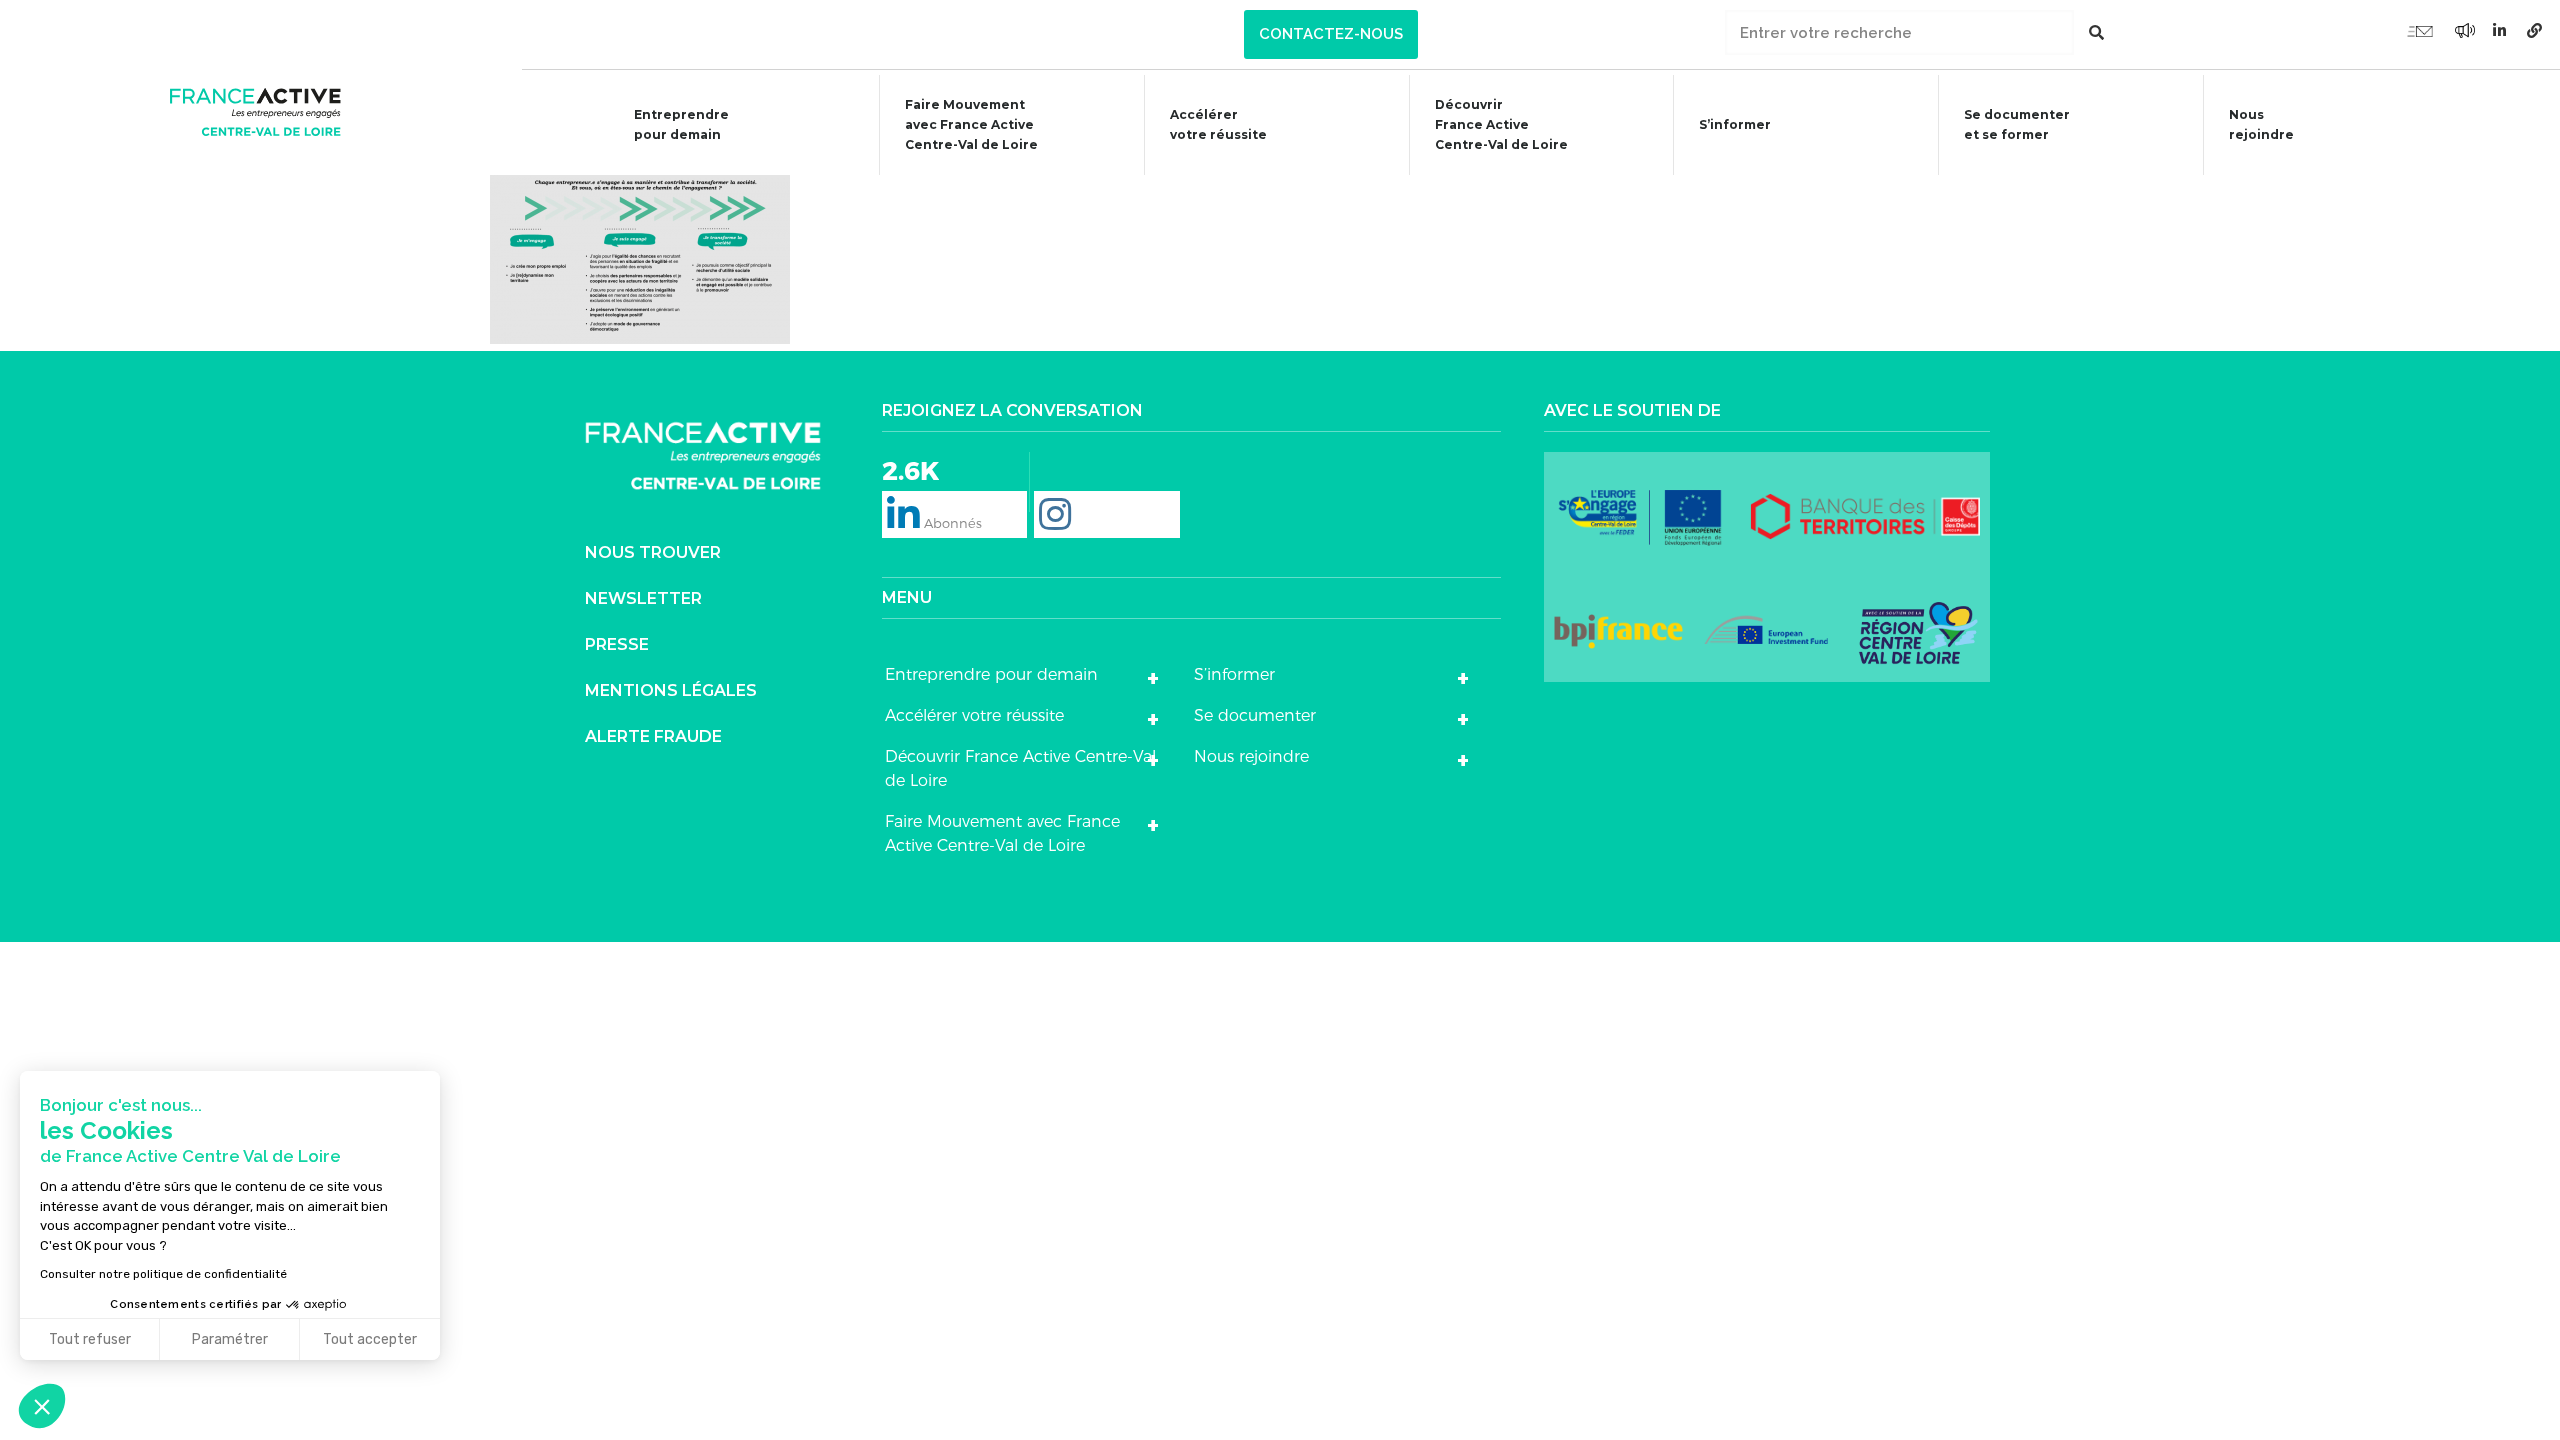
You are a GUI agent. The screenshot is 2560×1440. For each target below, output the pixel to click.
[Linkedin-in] (2500, 30)
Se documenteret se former (2017, 124)
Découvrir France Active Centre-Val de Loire (1020, 768)
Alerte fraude (653, 736)
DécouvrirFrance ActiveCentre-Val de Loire (1501, 124)
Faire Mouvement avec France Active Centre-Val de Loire (1002, 833)
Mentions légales (671, 690)
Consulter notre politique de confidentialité (163, 1274)
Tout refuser (90, 1339)
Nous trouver (653, 552)
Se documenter (1255, 715)
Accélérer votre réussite (1218, 124)
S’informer (1735, 124)
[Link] (2535, 30)
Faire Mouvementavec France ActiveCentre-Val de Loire (971, 124)
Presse (617, 644)
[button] (1331, 34)
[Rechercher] (2096, 32)
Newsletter (643, 598)
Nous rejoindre (2261, 124)
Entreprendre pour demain (681, 124)
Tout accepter (370, 1339)
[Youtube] (2420, 30)
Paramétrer (230, 1339)
